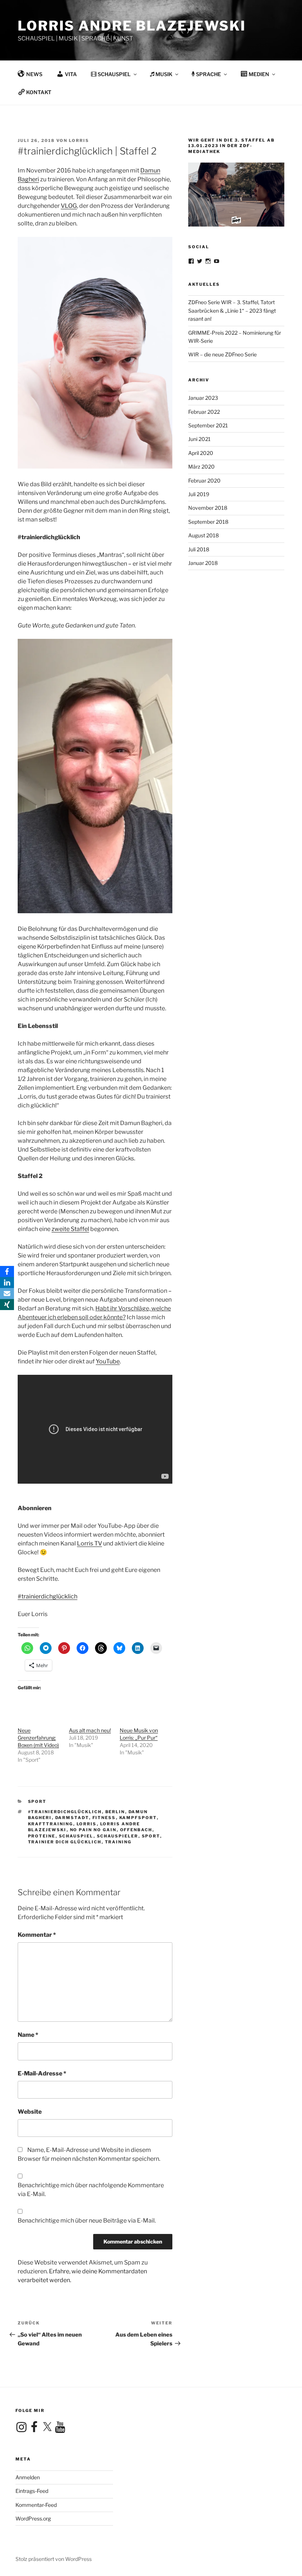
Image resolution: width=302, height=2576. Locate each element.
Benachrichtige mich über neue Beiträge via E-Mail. (87, 2221)
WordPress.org (33, 2518)
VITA (71, 74)
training (118, 1842)
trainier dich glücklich (65, 1842)
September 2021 (208, 425)
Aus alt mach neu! (90, 1730)
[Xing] (7, 1305)
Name (28, 2035)
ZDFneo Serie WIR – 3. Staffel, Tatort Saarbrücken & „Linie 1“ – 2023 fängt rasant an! (232, 310)
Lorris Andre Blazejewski (132, 26)
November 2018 (208, 508)
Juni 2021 (199, 439)
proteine (42, 1836)
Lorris (79, 140)
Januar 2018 (203, 563)
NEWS (34, 74)
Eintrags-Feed (32, 2491)
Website (30, 2112)
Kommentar (37, 1935)
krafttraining (51, 1824)
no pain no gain (93, 1830)
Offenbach (136, 1830)
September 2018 (208, 522)
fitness (104, 1818)
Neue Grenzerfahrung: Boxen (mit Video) (38, 1738)
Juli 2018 (199, 549)
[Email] (7, 1294)
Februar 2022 (204, 412)
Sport (37, 1801)
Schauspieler (118, 1836)
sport (151, 1836)
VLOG (69, 206)
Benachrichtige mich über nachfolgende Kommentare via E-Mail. (91, 2190)
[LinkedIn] (7, 1282)
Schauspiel (76, 1836)
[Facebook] (7, 1271)
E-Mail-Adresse (42, 2073)
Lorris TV (89, 1543)
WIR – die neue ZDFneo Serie (222, 354)
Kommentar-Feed (36, 2505)
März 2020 (201, 467)
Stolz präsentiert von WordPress (54, 2559)
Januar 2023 (203, 398)
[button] (286, 10)
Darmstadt (72, 1818)
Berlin (115, 1812)
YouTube (108, 1361)
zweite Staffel (70, 1229)
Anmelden (28, 2477)
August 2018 (203, 535)
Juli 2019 (199, 494)
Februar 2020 (204, 481)
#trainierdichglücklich (48, 1596)
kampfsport (138, 1818)
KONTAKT (39, 92)
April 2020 (201, 453)
